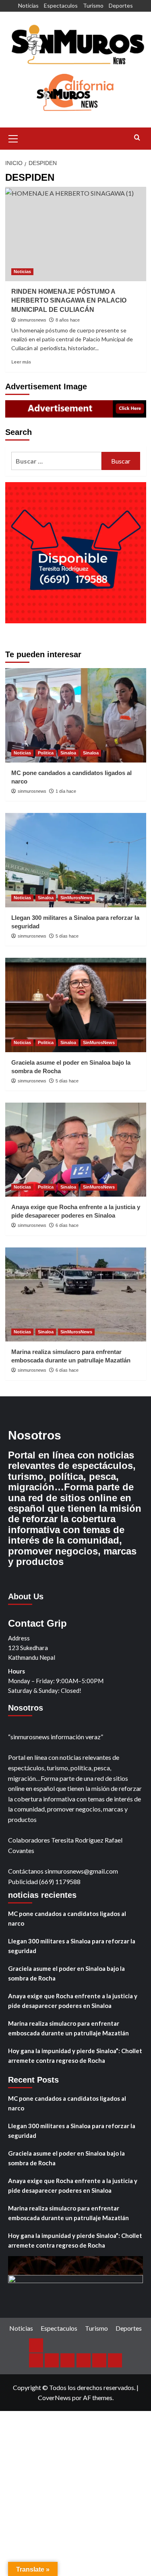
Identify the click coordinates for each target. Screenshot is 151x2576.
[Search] (137, 138)
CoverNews (54, 2397)
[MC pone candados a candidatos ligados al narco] (76, 715)
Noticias (28, 5)
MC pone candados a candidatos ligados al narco (67, 1918)
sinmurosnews (32, 320)
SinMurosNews (76, 898)
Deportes (121, 5)
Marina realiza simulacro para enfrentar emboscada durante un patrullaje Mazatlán (68, 2028)
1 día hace (66, 791)
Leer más (21, 362)
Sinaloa (68, 753)
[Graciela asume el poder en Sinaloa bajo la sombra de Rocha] (76, 1005)
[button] (13, 138)
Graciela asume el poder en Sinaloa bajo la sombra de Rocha (66, 1973)
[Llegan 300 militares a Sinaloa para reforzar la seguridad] (76, 860)
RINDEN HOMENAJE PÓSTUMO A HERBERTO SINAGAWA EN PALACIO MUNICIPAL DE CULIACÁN (69, 301)
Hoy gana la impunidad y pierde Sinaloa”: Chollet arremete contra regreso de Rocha (75, 2056)
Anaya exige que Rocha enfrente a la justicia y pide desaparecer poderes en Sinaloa (73, 2001)
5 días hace (67, 936)
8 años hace (68, 320)
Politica (46, 753)
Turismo (93, 5)
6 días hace (67, 1225)
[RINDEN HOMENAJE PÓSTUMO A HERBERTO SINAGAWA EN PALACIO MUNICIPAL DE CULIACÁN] (76, 234)
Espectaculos (61, 5)
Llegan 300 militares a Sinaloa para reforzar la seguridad (72, 1946)
